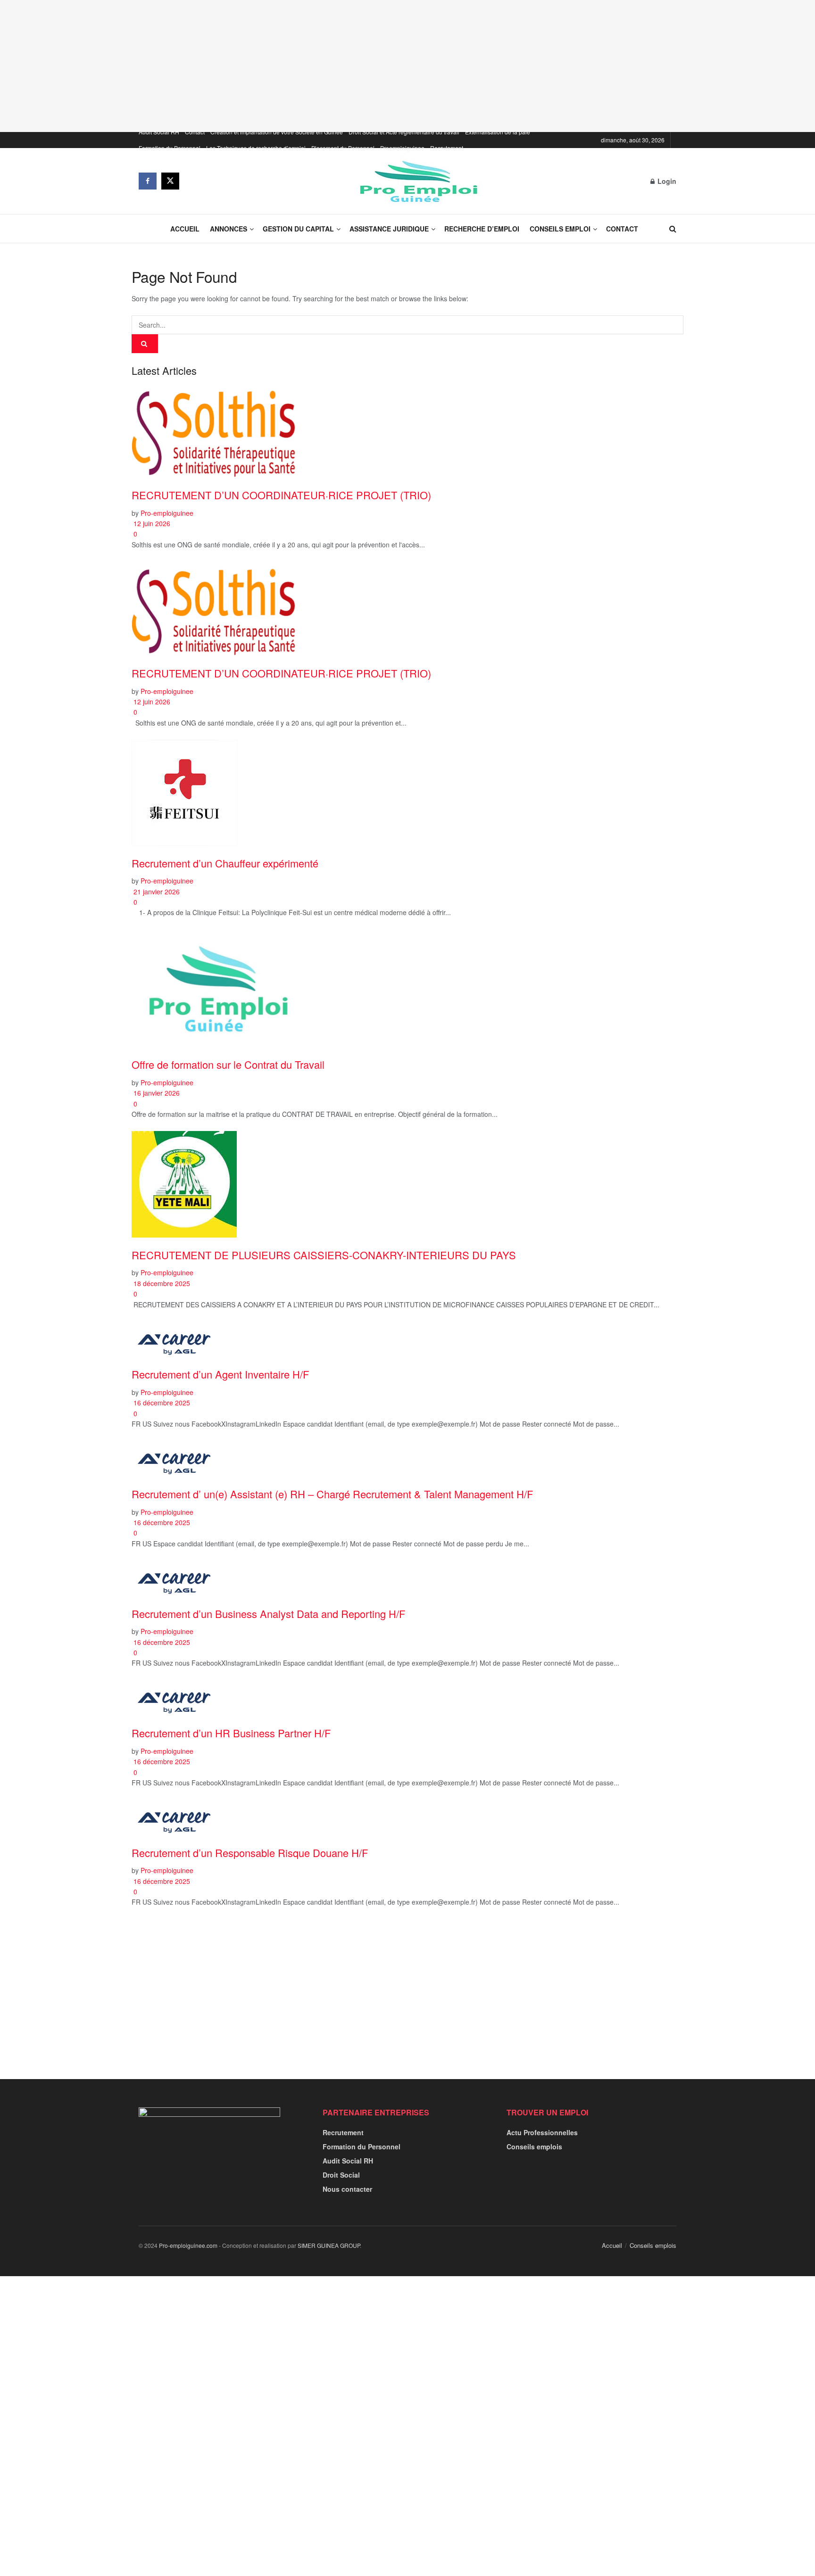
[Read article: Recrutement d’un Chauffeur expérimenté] (407, 793)
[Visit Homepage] (415, 181)
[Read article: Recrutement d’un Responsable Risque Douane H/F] (407, 1817)
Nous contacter (347, 2189)
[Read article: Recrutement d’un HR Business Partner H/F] (407, 1698)
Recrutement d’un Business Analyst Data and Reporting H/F (268, 1614)
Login (666, 181)
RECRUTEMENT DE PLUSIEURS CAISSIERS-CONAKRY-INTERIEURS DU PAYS (324, 1255)
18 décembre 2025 (161, 1283)
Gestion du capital (298, 229)
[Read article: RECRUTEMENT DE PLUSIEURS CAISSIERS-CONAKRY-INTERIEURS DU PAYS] (407, 1184)
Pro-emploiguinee (167, 513)
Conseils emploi (560, 229)
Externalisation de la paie (498, 132)
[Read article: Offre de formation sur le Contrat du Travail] (407, 988)
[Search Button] (673, 229)
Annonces (229, 229)
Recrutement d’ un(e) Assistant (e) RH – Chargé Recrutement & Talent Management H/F (332, 1494)
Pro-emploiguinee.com (188, 2245)
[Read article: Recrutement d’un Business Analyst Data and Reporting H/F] (407, 1578)
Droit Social (341, 2175)
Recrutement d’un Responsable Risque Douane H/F (250, 1853)
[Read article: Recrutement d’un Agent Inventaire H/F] (407, 1339)
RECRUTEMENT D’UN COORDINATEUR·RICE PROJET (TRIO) (281, 495)
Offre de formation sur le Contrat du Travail (228, 1064)
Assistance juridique (389, 229)
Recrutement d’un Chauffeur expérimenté (225, 863)
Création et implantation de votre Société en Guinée (277, 132)
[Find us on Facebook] (148, 181)
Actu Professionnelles (542, 2132)
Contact (195, 132)
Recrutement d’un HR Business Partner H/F (231, 1733)
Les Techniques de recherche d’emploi (256, 148)
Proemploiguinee (402, 148)
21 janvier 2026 (156, 892)
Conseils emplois (534, 2147)
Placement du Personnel (343, 148)
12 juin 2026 (151, 523)
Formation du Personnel (170, 148)
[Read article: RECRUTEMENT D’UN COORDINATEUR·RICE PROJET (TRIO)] (407, 431)
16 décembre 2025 (161, 1403)
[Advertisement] (407, 66)
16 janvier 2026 (156, 1093)
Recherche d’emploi (482, 229)
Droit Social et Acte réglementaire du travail (404, 132)
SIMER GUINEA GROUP (329, 2245)
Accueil (185, 229)
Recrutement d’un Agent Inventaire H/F (220, 1374)
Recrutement (447, 148)
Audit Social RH (159, 132)
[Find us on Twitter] (170, 181)
